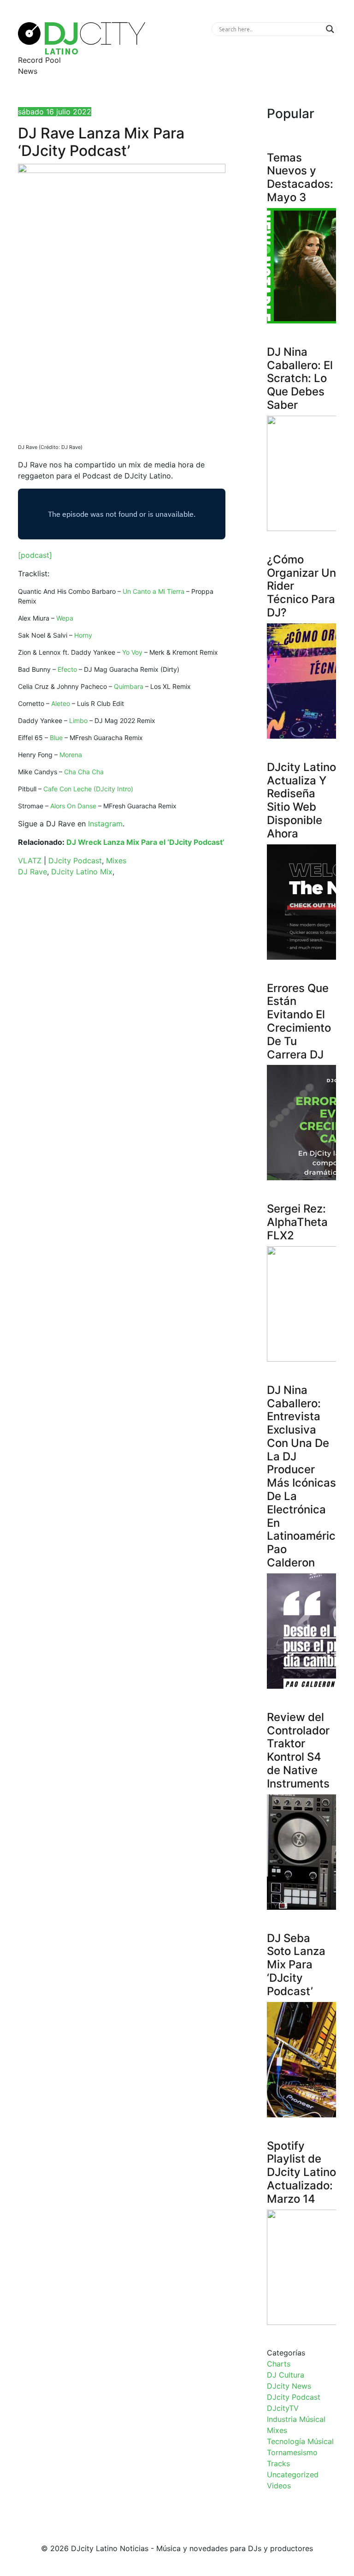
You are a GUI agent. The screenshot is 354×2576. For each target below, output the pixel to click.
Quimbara (129, 686)
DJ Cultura (286, 2375)
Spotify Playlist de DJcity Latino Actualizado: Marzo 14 (301, 2172)
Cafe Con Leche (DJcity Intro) (88, 789)
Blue (56, 738)
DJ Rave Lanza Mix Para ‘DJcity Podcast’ (101, 142)
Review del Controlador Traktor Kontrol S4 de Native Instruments (298, 1750)
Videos (279, 2486)
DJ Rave (32, 872)
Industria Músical (296, 2419)
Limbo (78, 720)
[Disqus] (122, 1015)
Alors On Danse (73, 806)
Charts (279, 2364)
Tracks (278, 2463)
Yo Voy (132, 652)
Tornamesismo (292, 2452)
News (28, 71)
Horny (83, 635)
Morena (71, 755)
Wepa (65, 618)
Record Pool (39, 60)
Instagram (105, 824)
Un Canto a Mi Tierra (153, 591)
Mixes (116, 861)
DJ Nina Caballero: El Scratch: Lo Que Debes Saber (300, 378)
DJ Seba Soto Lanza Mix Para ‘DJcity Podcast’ (296, 1965)
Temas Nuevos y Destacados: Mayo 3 (300, 177)
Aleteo (61, 703)
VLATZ (30, 861)
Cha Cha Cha (84, 772)
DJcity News (289, 2386)
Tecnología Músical (300, 2441)
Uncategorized (293, 2474)
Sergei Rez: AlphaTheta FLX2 (297, 1222)
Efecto (67, 669)
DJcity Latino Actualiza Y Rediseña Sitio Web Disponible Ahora (301, 800)
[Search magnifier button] (330, 29)
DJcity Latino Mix (82, 872)
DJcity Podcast (75, 861)
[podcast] (35, 555)
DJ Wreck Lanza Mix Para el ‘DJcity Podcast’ (145, 842)
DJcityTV (283, 2408)
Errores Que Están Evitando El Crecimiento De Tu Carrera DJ (299, 1021)
